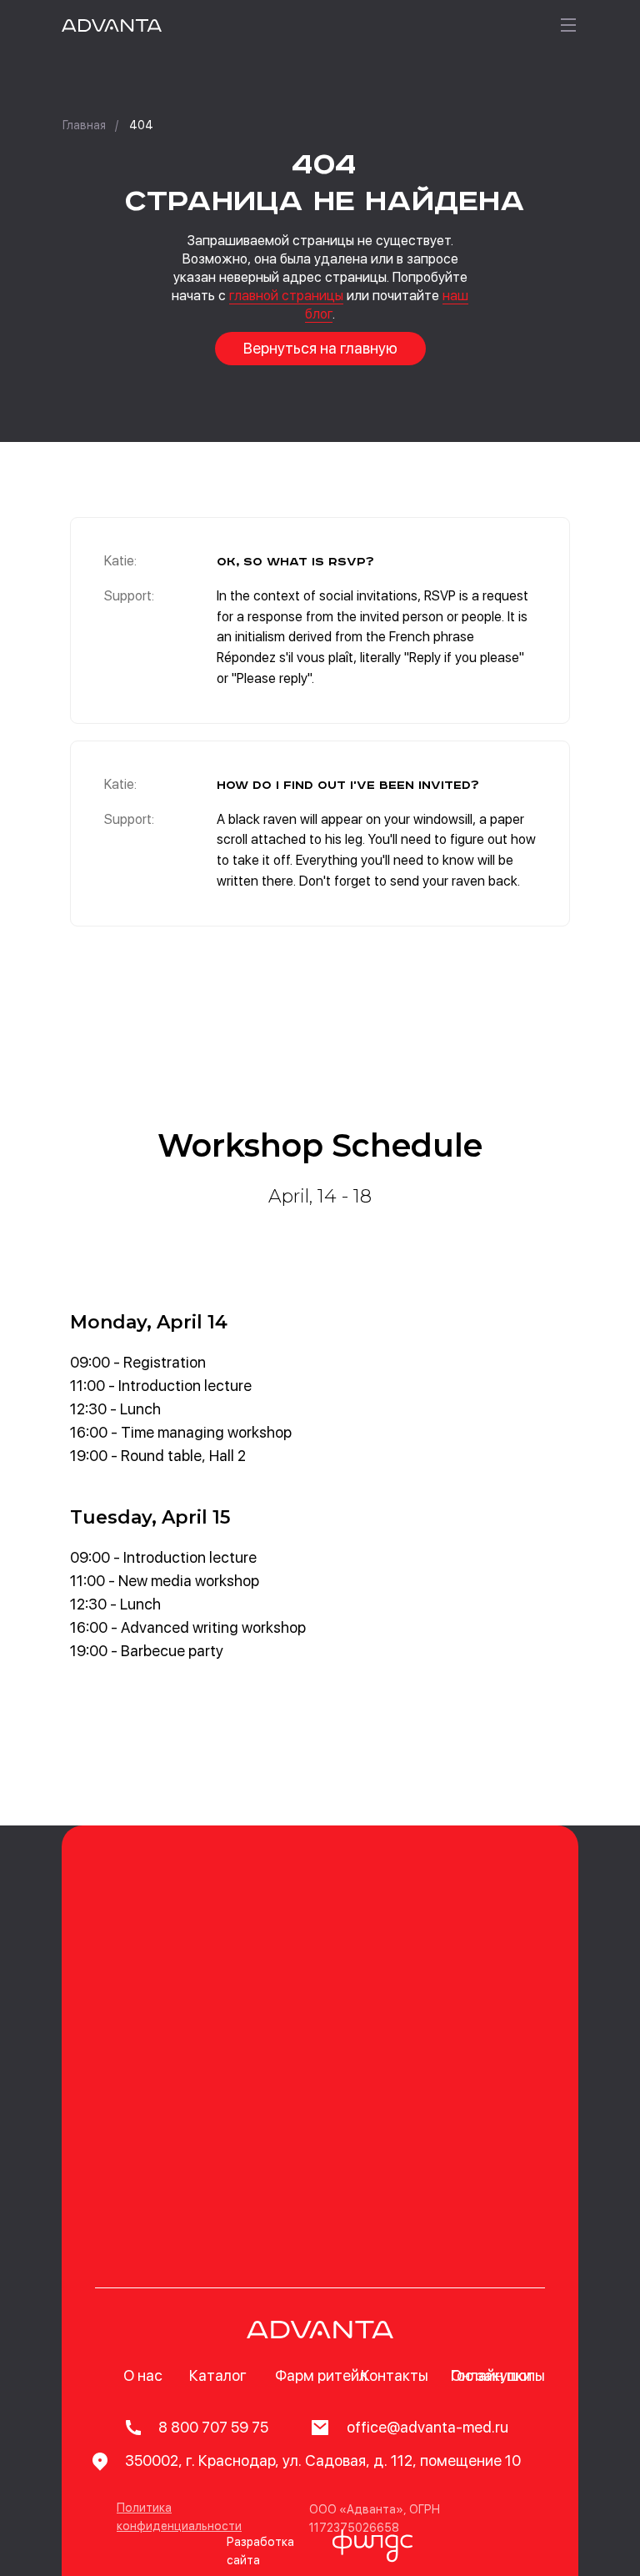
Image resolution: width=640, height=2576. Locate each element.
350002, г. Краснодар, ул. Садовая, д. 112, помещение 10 (323, 2461)
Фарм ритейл (321, 2375)
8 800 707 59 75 (213, 2427)
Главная (84, 125)
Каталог (218, 2375)
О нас (143, 2375)
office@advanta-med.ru (427, 2427)
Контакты (395, 2375)
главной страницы (286, 296)
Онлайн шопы (498, 2375)
